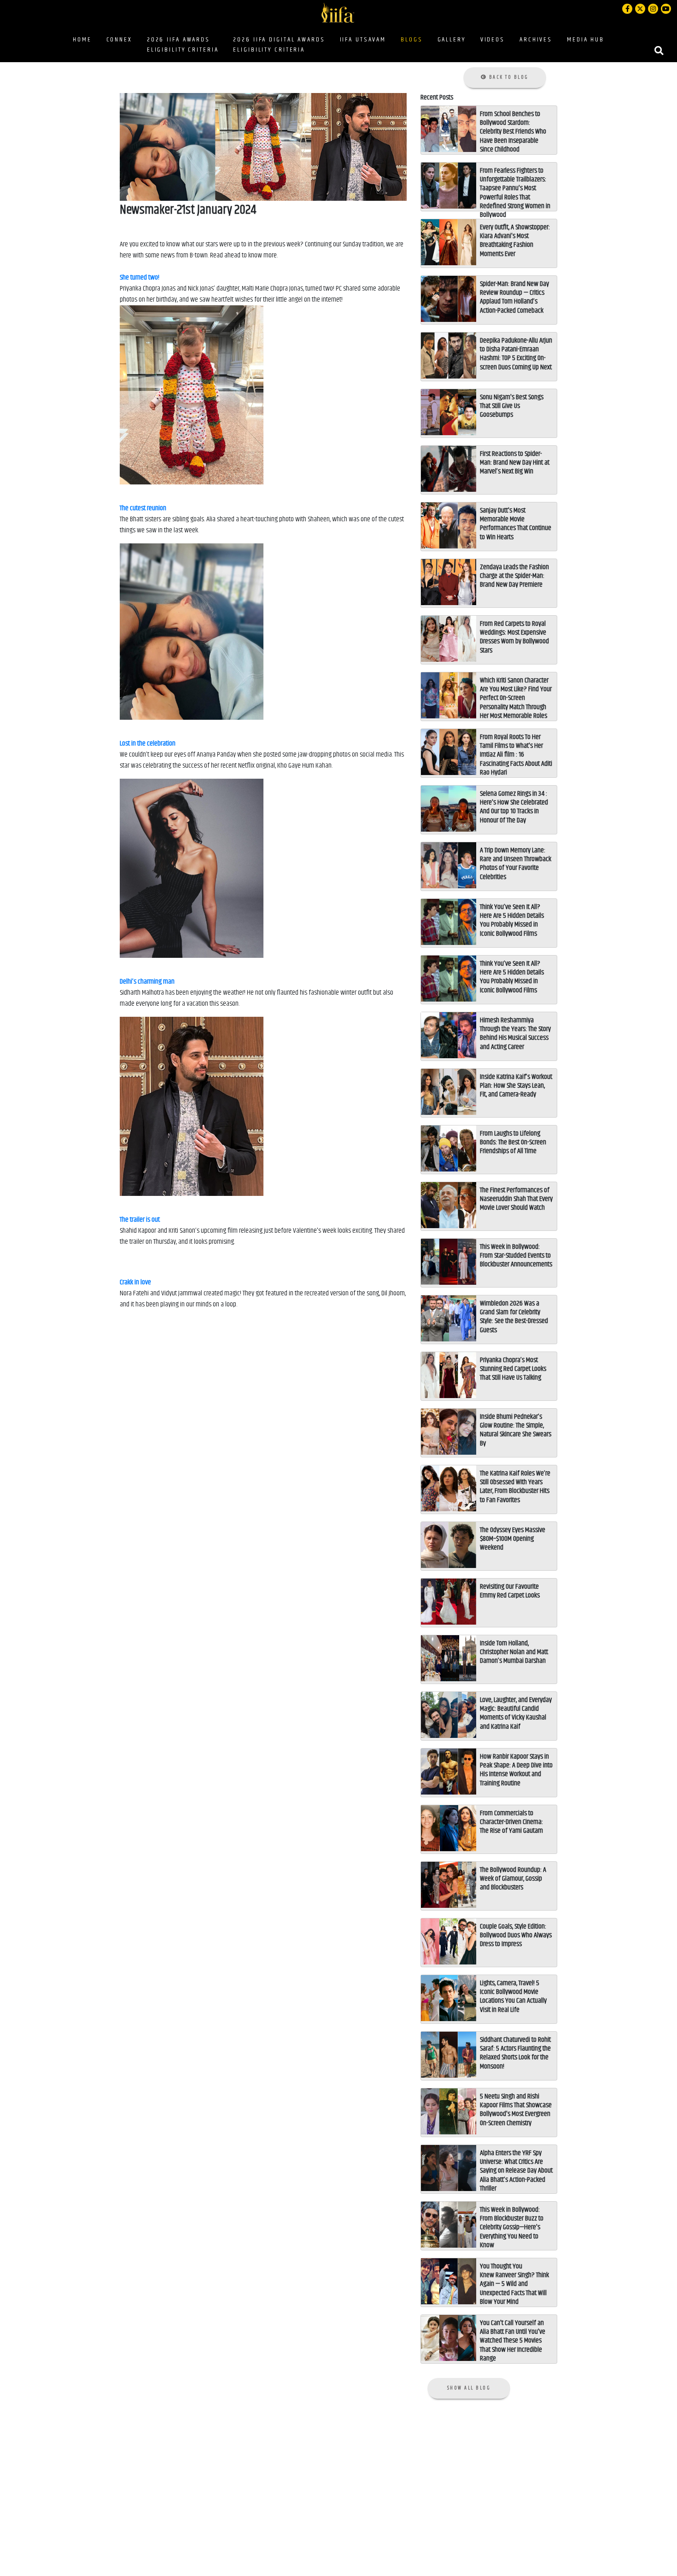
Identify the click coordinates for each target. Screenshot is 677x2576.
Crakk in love (135, 1282)
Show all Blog (469, 2388)
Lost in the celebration (148, 743)
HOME (82, 40)
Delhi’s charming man (147, 982)
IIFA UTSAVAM (363, 40)
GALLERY (452, 40)
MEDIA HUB (586, 40)
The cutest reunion (143, 508)
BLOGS (413, 39)
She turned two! (140, 277)
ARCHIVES (536, 40)
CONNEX (119, 40)
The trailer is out (140, 1220)
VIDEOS (493, 40)
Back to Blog (508, 77)
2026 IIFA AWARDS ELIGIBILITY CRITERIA (183, 45)
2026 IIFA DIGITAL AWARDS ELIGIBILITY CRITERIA (279, 45)
